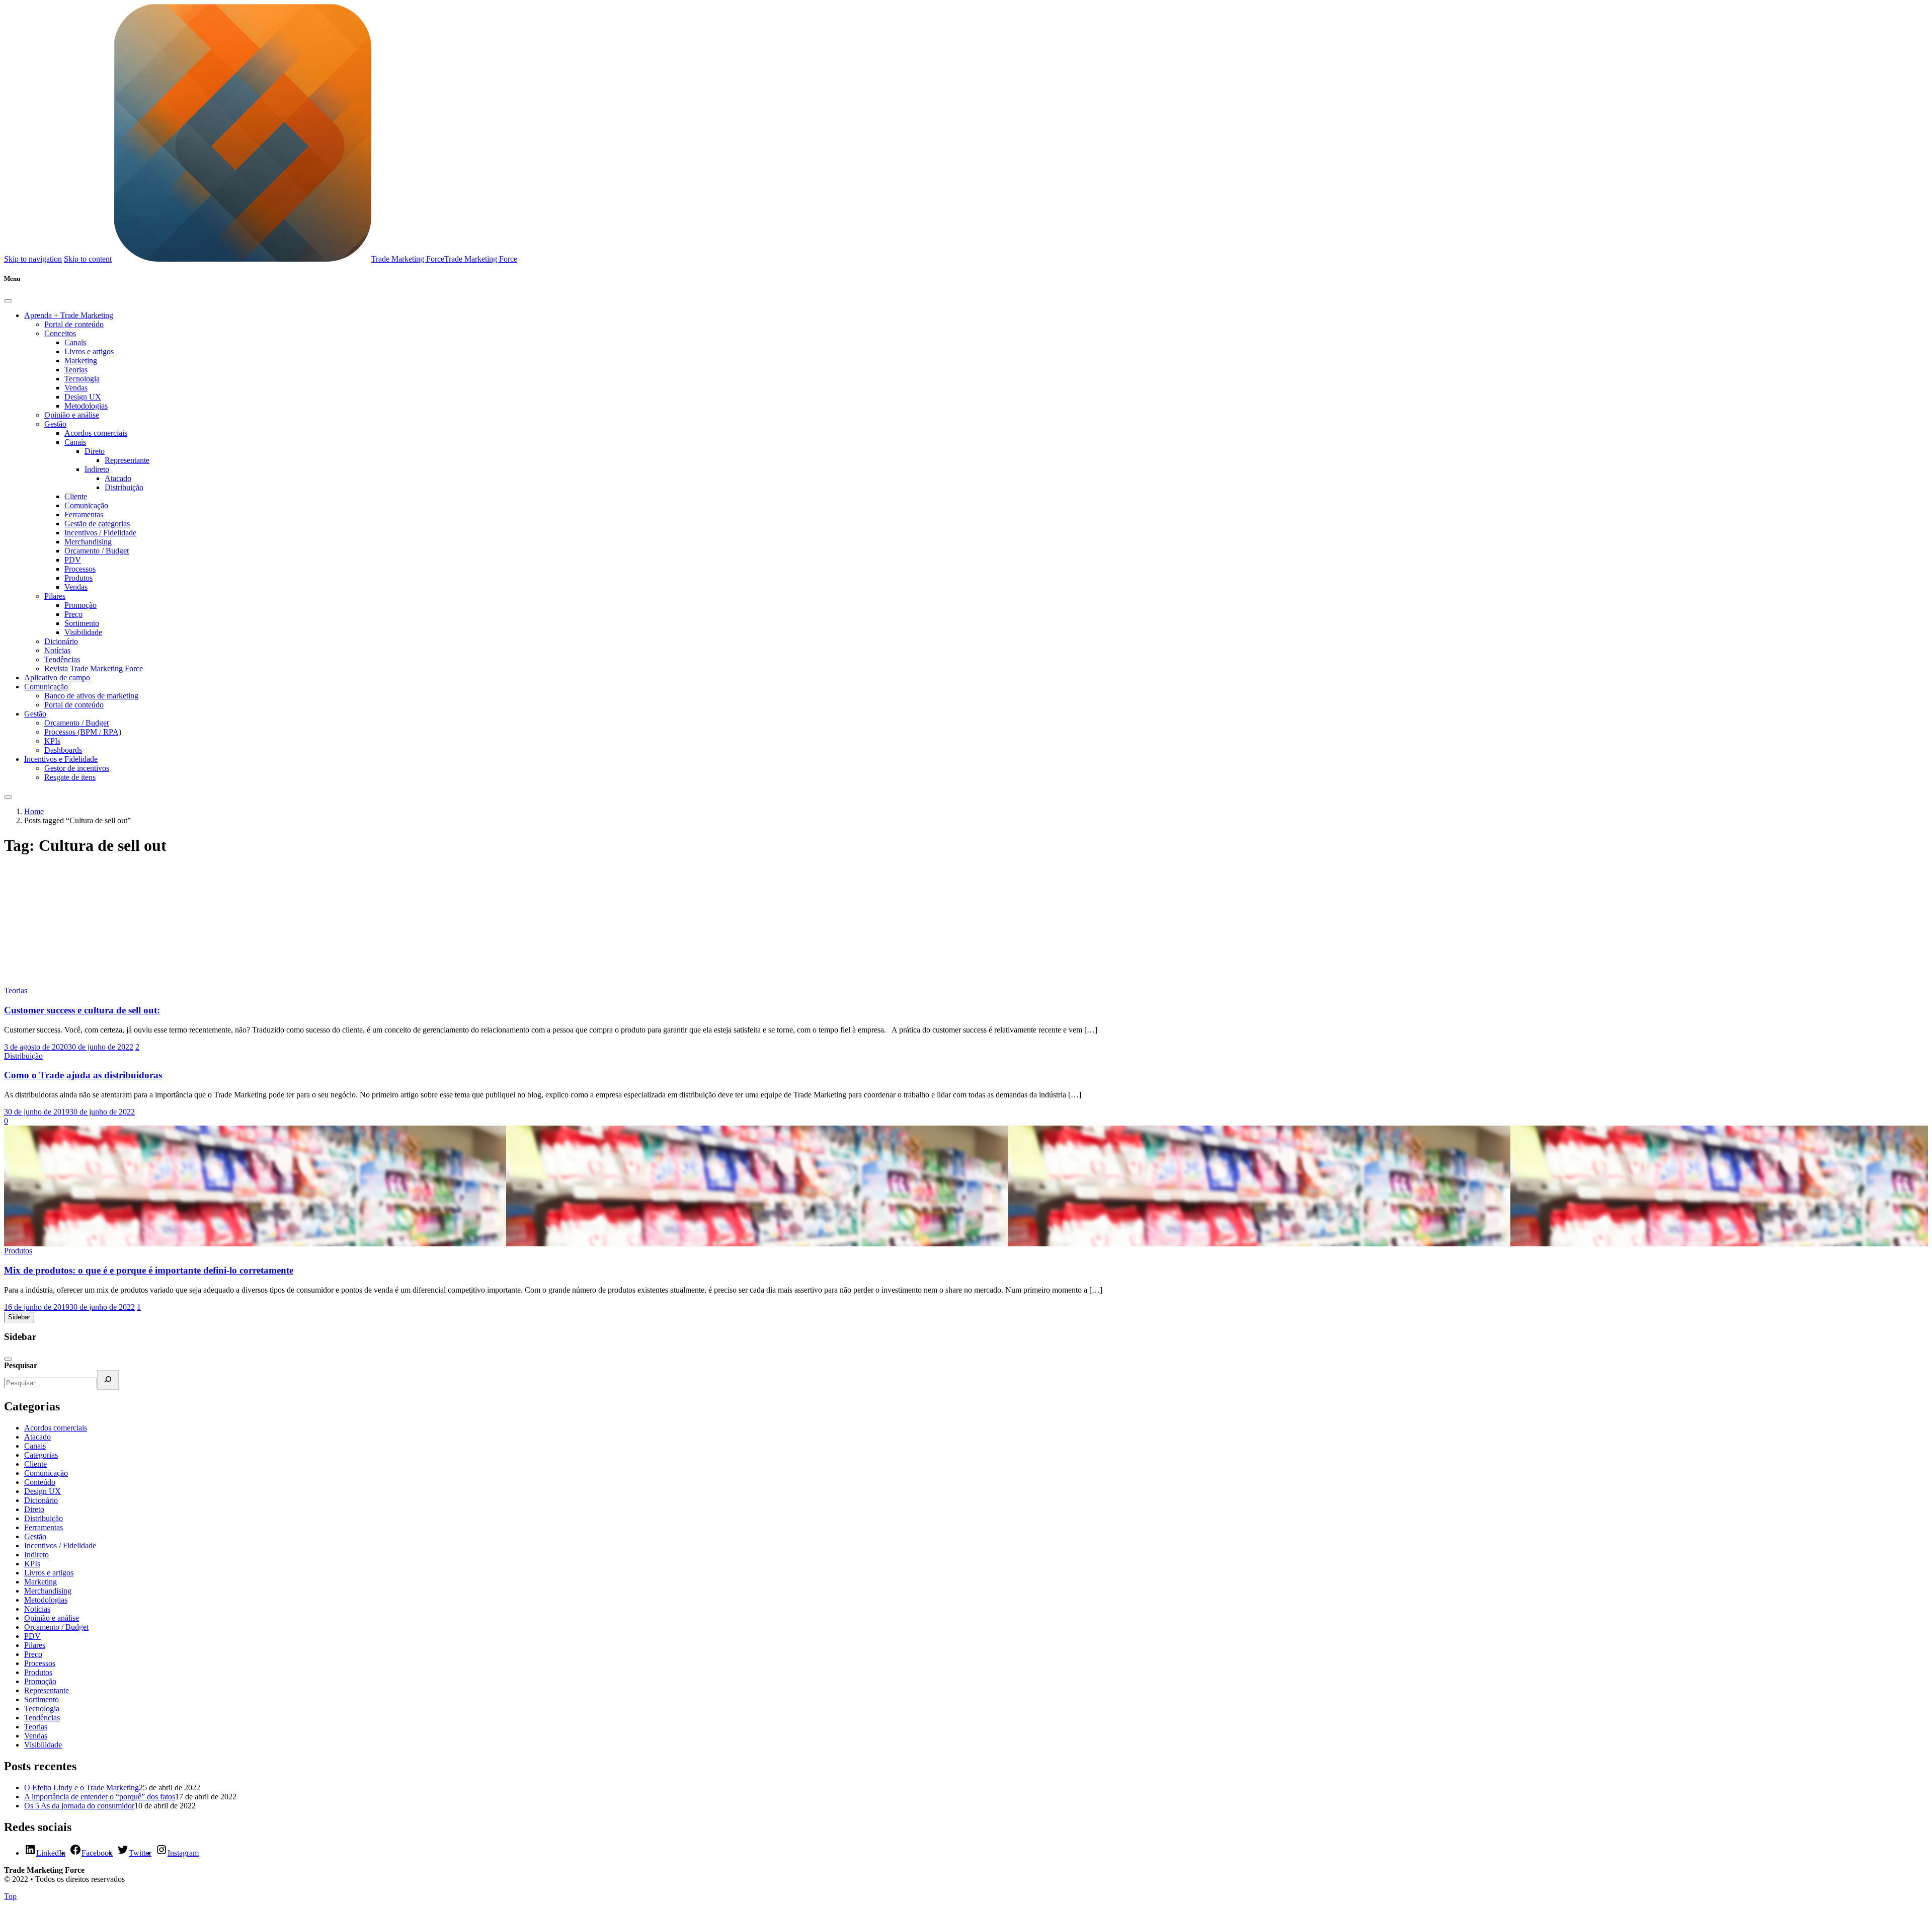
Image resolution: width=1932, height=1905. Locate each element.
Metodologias (86, 406)
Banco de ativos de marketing (91, 696)
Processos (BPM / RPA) (83, 732)
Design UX (83, 397)
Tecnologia (82, 379)
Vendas (76, 388)
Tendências (62, 659)
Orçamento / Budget (97, 551)
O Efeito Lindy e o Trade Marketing (82, 1788)
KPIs (52, 741)
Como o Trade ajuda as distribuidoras (83, 1075)
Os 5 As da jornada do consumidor (79, 1806)
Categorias (41, 1455)
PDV (73, 560)
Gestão (55, 424)
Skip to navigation (33, 259)
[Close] (8, 301)
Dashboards (63, 750)
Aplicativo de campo (57, 678)
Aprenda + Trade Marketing (69, 315)
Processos (80, 569)
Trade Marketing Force (408, 259)
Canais (75, 342)
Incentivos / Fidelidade (100, 533)
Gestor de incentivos (77, 768)
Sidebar (19, 1317)
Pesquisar (21, 1365)
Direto (95, 451)
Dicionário (61, 641)
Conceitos (60, 333)
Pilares (55, 596)
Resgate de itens (70, 777)
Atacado (118, 478)
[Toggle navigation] (8, 797)
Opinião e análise (72, 415)
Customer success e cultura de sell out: (82, 1010)
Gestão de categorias (97, 524)
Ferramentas (84, 514)
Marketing (81, 361)
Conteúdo (40, 1482)
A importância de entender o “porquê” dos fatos (100, 1797)
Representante (127, 460)
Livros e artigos (89, 351)
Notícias (57, 650)
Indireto (97, 469)
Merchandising (88, 542)
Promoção (80, 605)
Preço (73, 614)
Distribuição (124, 487)
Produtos (78, 578)
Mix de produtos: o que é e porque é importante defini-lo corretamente (149, 1270)
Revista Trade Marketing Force (94, 668)
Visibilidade (83, 632)
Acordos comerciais (96, 433)
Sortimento (82, 623)
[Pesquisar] (108, 1380)
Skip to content (88, 259)
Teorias (76, 370)
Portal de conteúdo (74, 324)
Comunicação (86, 505)
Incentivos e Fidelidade (61, 759)
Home (34, 811)
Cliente (76, 496)
